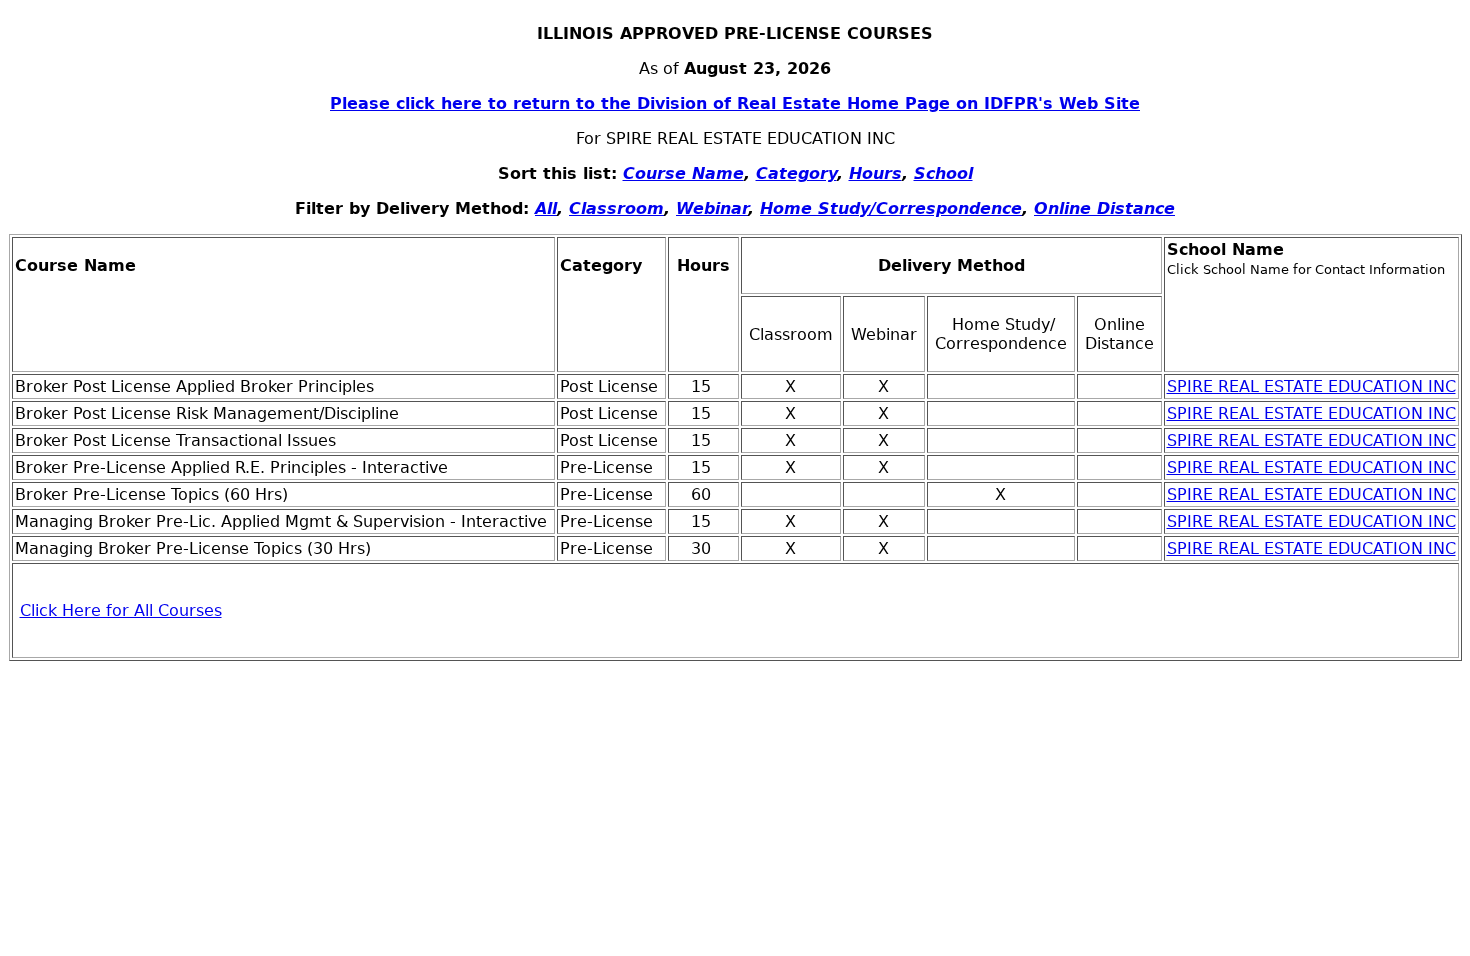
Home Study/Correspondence (891, 208)
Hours (875, 173)
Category (796, 173)
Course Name (683, 173)
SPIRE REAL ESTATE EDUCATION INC (1311, 386)
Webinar (712, 208)
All (546, 208)
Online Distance (1104, 208)
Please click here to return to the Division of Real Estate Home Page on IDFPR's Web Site (735, 103)
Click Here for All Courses (121, 610)
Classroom (616, 208)
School (943, 173)
